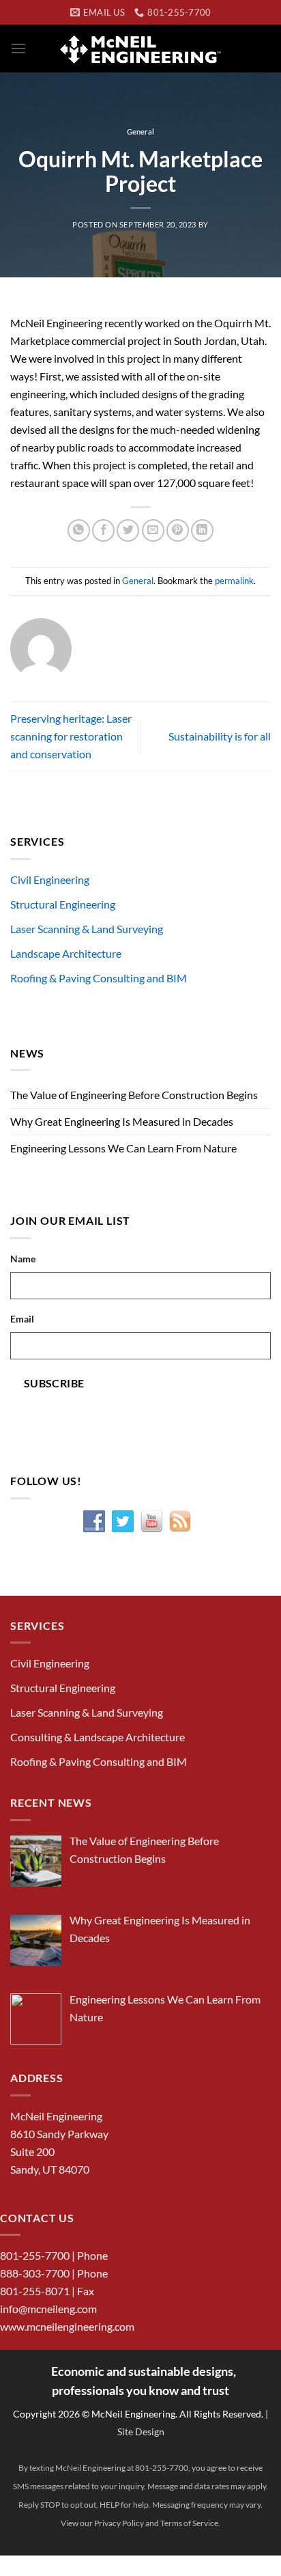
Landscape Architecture (66, 953)
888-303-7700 (35, 2273)
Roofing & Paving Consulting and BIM (99, 978)
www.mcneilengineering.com (67, 2326)
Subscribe (54, 1383)
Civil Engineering (50, 880)
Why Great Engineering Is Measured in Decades (122, 1121)
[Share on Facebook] (103, 530)
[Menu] (18, 48)
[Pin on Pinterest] (178, 530)
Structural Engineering (63, 904)
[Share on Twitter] (128, 530)
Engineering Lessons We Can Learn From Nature (123, 1148)
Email (22, 1319)
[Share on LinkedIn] (202, 530)
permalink (234, 581)
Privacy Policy (119, 2523)
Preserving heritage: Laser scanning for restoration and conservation (71, 736)
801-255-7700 (35, 2255)
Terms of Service (189, 2523)
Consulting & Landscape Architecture (98, 1737)
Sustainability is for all (220, 736)
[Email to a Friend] (153, 530)
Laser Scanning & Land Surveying (87, 929)
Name (23, 1259)
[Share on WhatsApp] (79, 530)
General (140, 131)
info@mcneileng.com (48, 2309)
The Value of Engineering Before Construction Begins (134, 1095)
